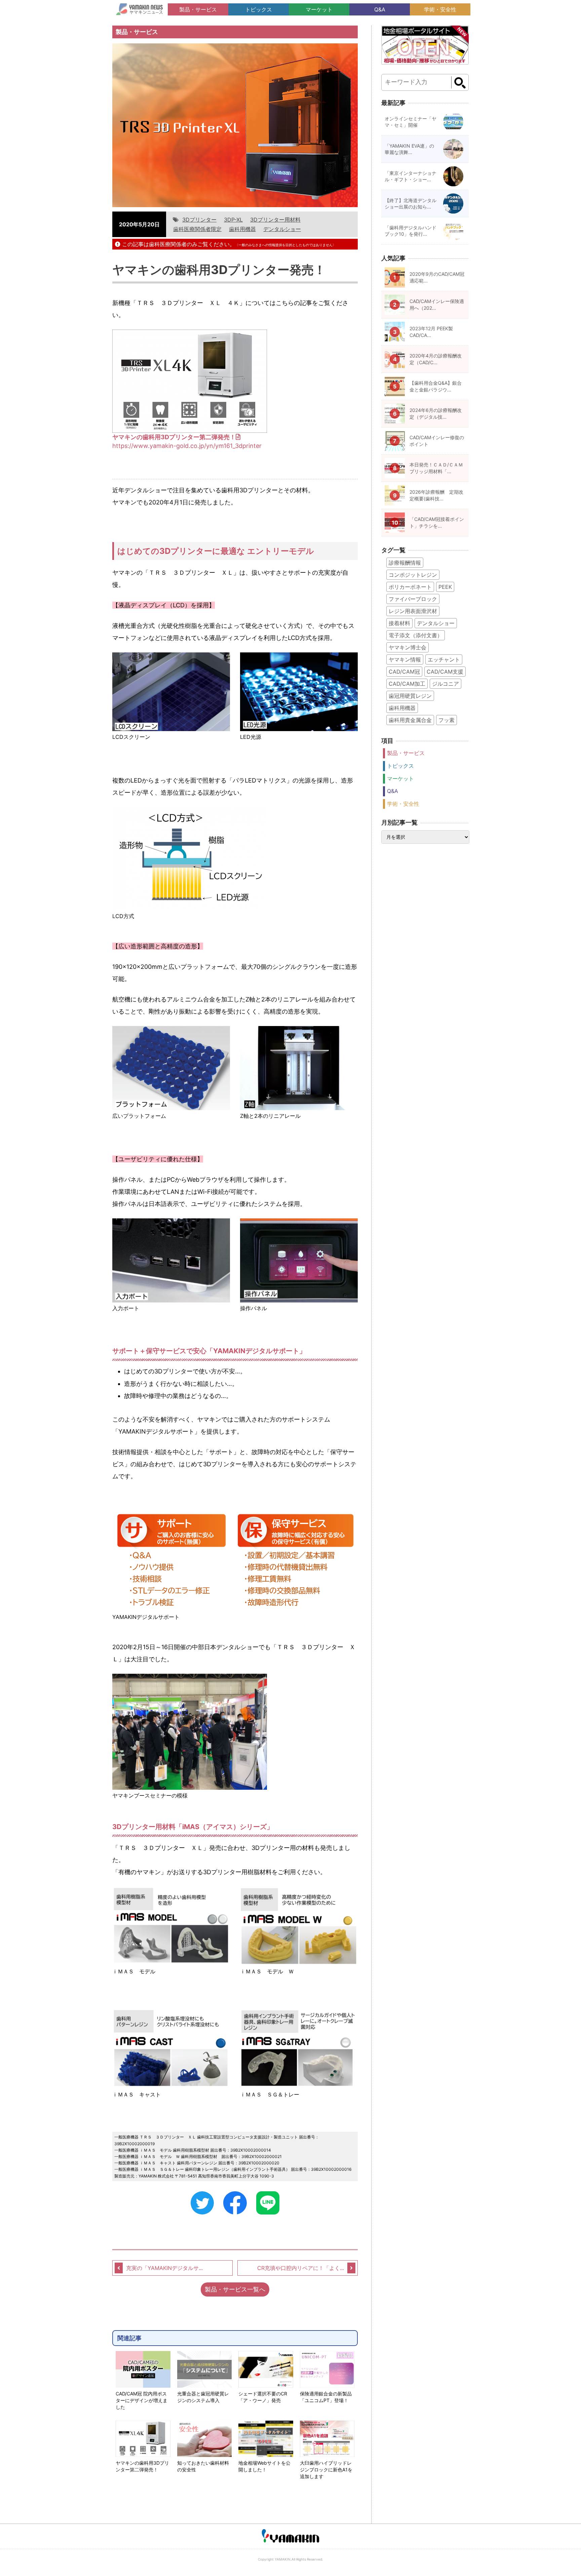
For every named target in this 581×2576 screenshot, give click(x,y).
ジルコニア (446, 684)
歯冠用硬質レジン (410, 696)
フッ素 (447, 720)
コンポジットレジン (413, 575)
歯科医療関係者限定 (197, 229)
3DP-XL (233, 220)
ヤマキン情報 (405, 659)
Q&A (380, 9)
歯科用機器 (242, 229)
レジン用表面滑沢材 (413, 611)
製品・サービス (198, 9)
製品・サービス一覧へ (235, 2289)
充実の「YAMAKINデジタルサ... (164, 2268)
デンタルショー (282, 229)
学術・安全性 (440, 9)
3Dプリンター (199, 220)
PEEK (445, 587)
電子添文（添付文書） (416, 635)
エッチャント (444, 659)
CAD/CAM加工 (407, 684)
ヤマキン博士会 (408, 647)
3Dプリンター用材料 (275, 220)
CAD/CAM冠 (404, 672)
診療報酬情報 (405, 563)
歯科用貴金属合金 (410, 720)
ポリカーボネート (410, 587)
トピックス (259, 9)
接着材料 (399, 623)
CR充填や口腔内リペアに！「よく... (301, 2268)
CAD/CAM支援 (445, 672)
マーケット (319, 9)
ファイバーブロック (413, 599)
